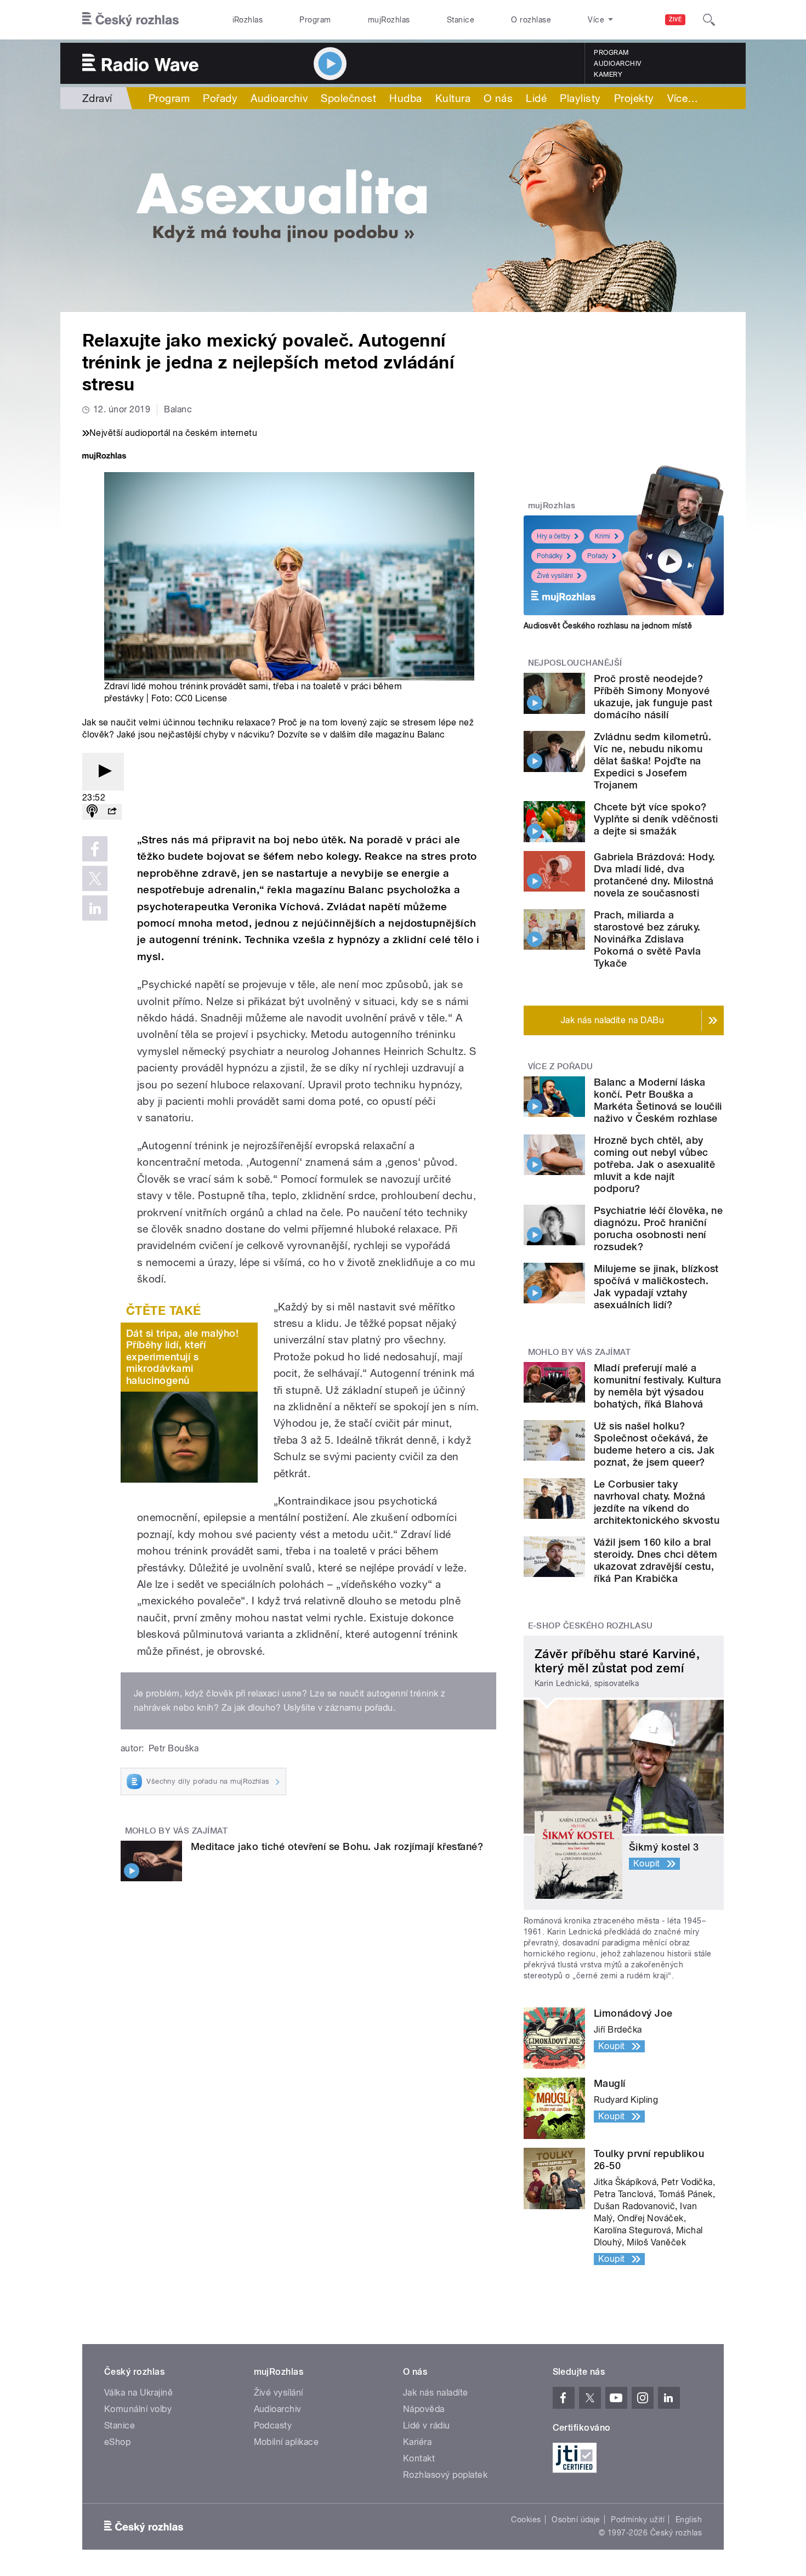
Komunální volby (138, 2409)
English (689, 2520)
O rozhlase (531, 20)
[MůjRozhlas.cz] (104, 457)
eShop (117, 2442)
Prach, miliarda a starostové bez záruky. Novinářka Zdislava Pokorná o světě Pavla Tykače (647, 939)
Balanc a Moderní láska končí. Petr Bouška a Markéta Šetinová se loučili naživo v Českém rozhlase (658, 1100)
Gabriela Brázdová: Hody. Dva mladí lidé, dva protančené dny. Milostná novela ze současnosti (655, 875)
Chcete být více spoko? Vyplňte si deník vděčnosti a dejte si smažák (656, 819)
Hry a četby (554, 536)
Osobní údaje (576, 2520)
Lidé (536, 98)
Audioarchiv (617, 64)
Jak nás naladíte (436, 2393)
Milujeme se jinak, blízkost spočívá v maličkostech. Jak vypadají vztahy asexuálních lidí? (656, 1287)
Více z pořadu (561, 1066)
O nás (498, 98)
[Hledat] (709, 20)
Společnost (348, 98)
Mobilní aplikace (286, 2442)
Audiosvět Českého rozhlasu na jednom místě (608, 626)
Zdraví (97, 98)
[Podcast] (92, 812)
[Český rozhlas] (130, 20)
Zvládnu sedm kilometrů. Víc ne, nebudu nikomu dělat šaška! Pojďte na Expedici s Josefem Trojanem (652, 761)
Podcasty (273, 2425)
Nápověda (424, 2409)
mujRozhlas (389, 20)
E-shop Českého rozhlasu (591, 1626)
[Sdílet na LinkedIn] (95, 908)
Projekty (634, 98)
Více (683, 98)
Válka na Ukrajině (138, 2393)
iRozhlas (248, 20)
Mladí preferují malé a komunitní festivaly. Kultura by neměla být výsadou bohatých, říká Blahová (657, 1386)
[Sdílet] (112, 812)
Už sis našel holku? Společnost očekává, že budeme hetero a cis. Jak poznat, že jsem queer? (654, 1444)
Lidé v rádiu (427, 2425)
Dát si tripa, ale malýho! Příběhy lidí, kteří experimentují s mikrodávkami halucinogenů (182, 1357)
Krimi (603, 536)
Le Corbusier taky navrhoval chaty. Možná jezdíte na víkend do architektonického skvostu (657, 1502)
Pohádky (550, 556)
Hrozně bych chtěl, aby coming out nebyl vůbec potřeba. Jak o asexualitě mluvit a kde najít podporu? (654, 1164)
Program (315, 20)
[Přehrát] (103, 772)
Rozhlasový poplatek (445, 2475)
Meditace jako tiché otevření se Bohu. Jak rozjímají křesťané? (337, 1846)
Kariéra (417, 2442)
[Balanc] (403, 211)
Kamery (608, 75)
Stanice (461, 20)
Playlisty (580, 98)
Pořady (220, 98)
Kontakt (419, 2458)
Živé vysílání (555, 576)
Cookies (526, 2520)
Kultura (453, 98)
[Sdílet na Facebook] (95, 849)
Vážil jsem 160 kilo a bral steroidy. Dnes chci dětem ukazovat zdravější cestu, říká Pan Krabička (655, 1560)
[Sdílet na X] (95, 878)
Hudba (405, 98)
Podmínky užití (638, 2520)
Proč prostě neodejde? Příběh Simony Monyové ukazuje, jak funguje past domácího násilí (653, 697)
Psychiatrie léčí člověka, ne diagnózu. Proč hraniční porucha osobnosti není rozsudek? (658, 1229)
